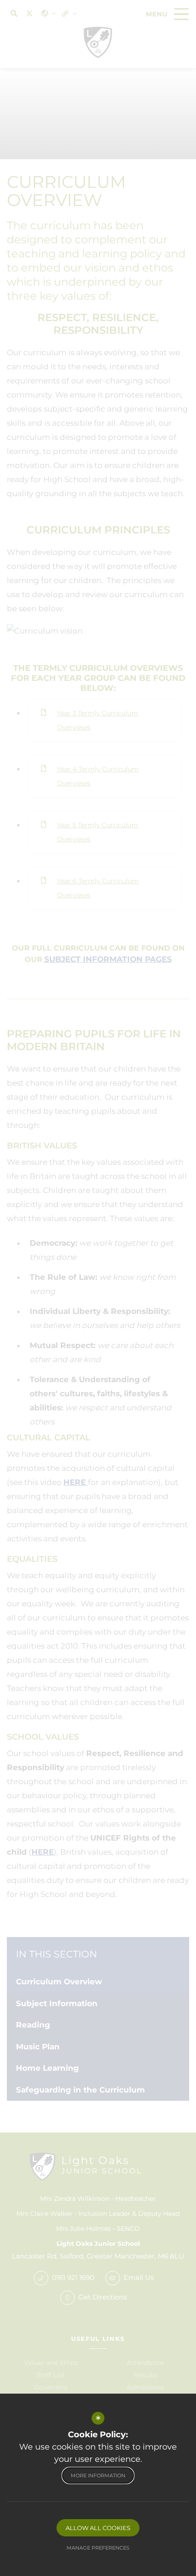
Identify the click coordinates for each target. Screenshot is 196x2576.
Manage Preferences (98, 2548)
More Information (98, 2475)
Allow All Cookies (98, 2528)
